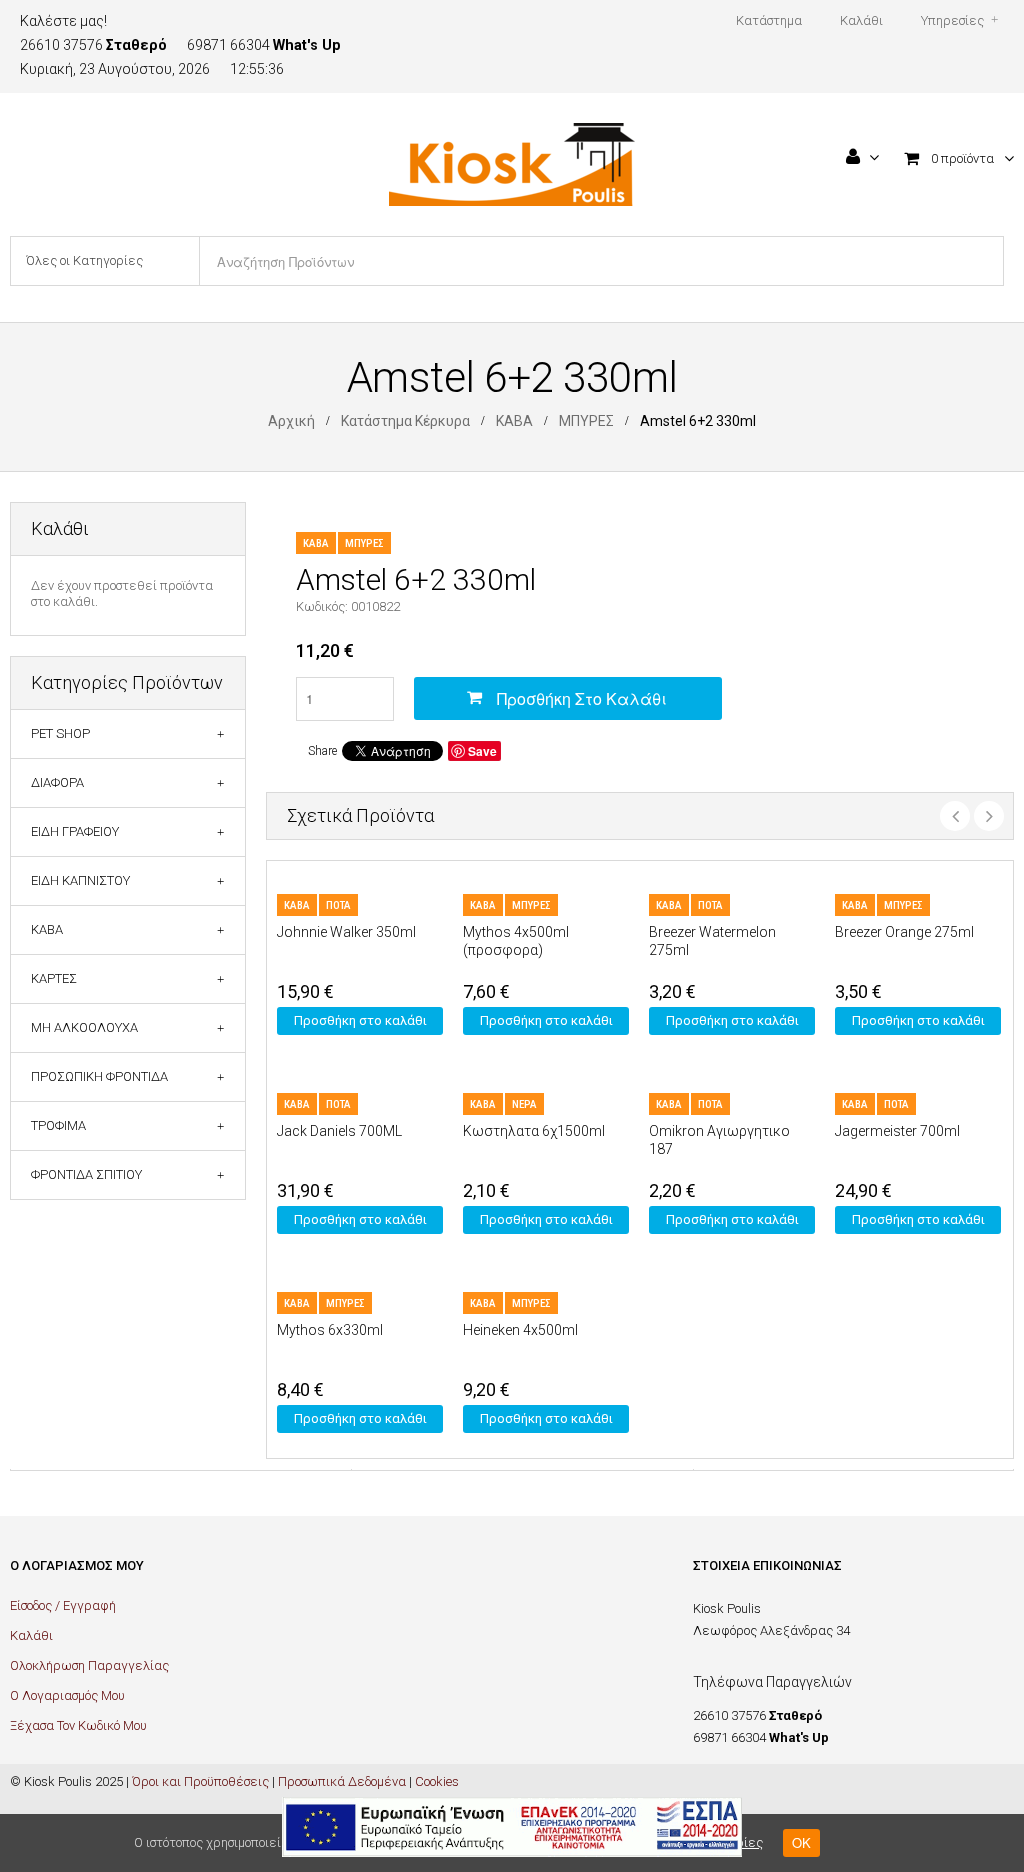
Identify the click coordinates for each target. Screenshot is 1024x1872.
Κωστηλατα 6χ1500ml (534, 1131)
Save (482, 751)
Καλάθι (31, 1635)
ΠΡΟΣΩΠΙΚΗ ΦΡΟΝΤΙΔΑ (99, 1076)
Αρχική (291, 421)
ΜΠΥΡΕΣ (586, 421)
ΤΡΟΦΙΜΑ (58, 1125)
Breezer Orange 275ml (904, 932)
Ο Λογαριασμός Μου (67, 1695)
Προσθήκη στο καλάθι (582, 698)
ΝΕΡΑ (524, 1104)
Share (322, 751)
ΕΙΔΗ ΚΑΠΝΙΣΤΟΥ (80, 880)
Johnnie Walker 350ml (346, 932)
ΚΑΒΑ (514, 421)
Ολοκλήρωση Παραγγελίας (89, 1665)
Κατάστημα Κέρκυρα (405, 421)
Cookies (437, 1781)
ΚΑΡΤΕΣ (54, 978)
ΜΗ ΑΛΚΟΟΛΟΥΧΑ (84, 1027)
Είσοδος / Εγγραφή (63, 1605)
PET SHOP (60, 733)
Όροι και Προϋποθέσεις (200, 1781)
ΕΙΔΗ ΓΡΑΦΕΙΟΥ (75, 831)
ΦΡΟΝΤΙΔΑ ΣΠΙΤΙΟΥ (86, 1174)
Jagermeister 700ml (897, 1131)
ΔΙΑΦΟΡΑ (57, 782)
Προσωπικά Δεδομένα (342, 1781)
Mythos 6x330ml (330, 1330)
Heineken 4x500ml (520, 1330)
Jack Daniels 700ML (339, 1131)
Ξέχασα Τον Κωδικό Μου (78, 1725)
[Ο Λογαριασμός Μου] (862, 159)
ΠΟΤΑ (338, 905)
